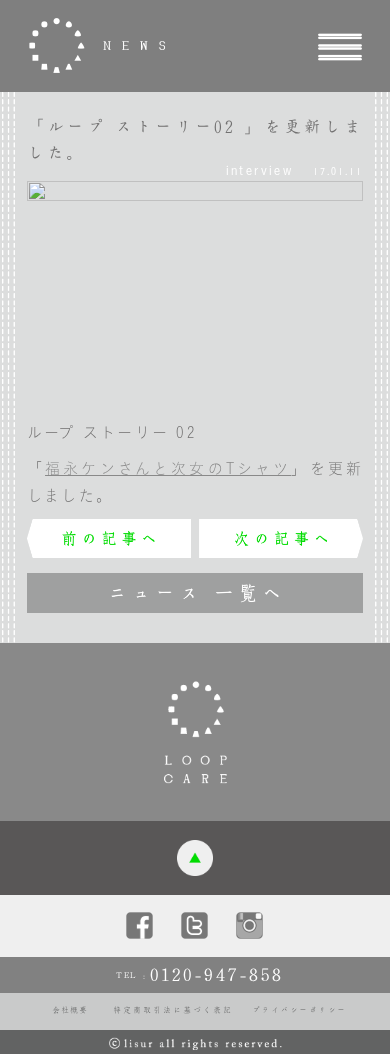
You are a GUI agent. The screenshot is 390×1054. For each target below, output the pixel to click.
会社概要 (70, 1010)
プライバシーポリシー (299, 1010)
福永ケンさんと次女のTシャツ (168, 468)
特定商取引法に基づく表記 (173, 1010)
